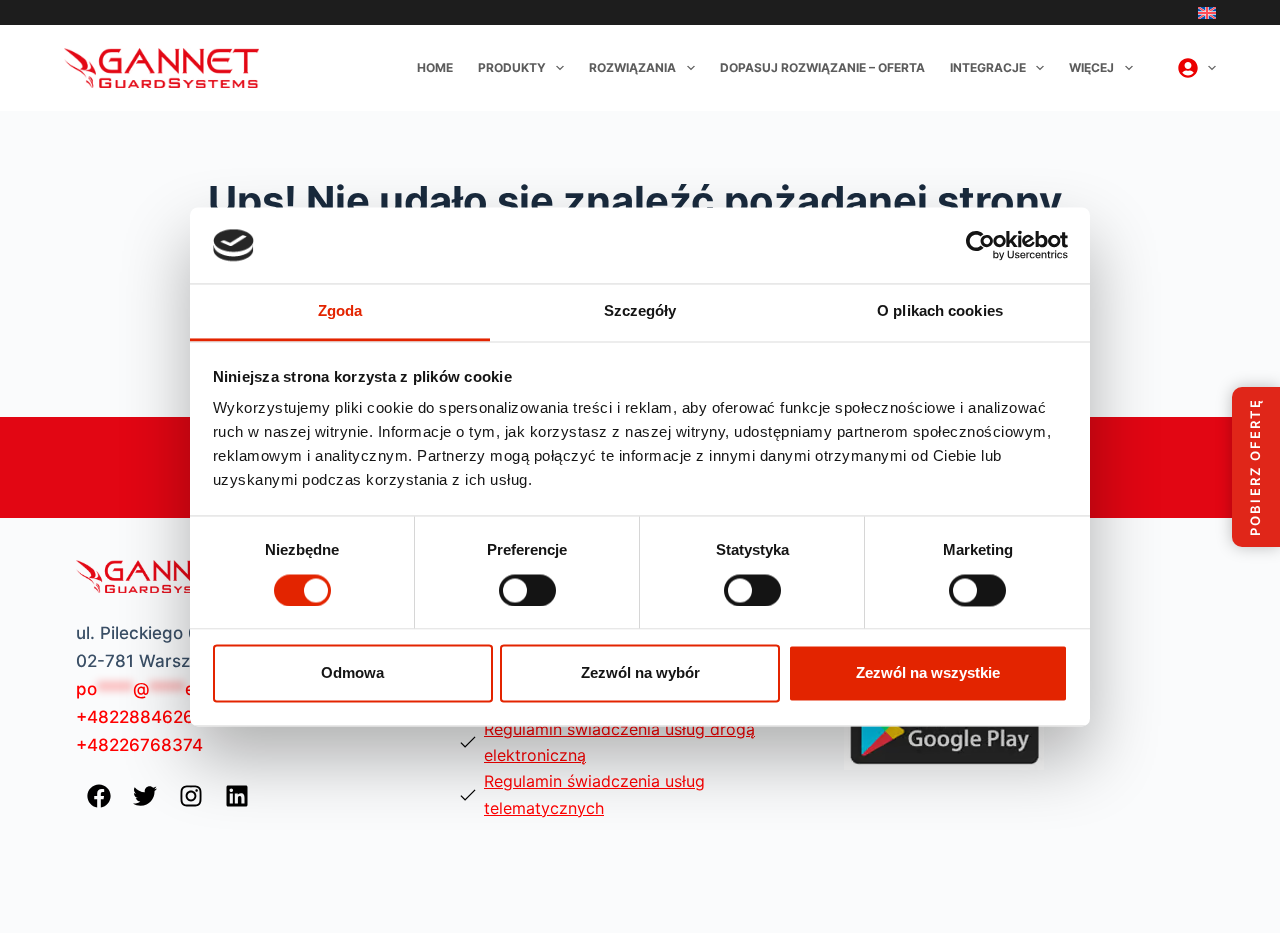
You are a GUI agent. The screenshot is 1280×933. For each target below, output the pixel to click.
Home (435, 67)
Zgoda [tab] (340, 311)
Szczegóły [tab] (640, 311)
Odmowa (352, 673)
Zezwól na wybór (640, 673)
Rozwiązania (632, 67)
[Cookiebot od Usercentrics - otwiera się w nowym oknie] (980, 245)
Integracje (988, 67)
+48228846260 (140, 717)
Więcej (1091, 67)
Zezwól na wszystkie (928, 673)
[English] (1207, 13)
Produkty (512, 67)
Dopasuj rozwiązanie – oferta (822, 67)
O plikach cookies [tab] (940, 311)
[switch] (527, 590)
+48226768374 (139, 745)
